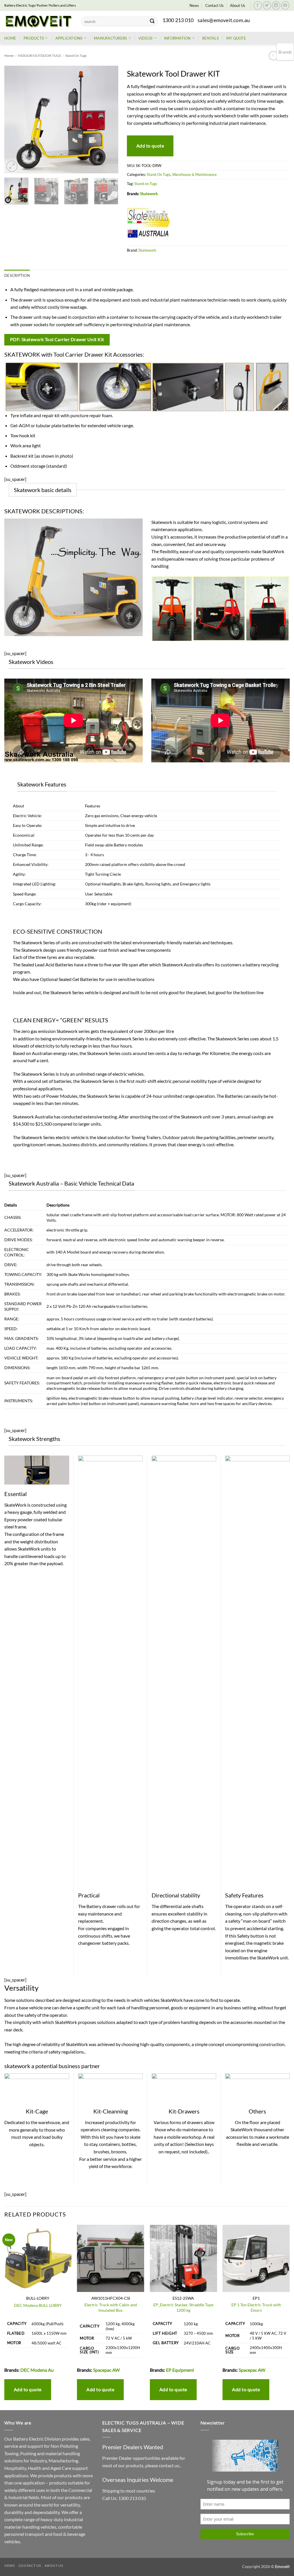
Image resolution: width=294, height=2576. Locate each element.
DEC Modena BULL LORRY (38, 2305)
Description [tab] (17, 275)
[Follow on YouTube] (285, 5)
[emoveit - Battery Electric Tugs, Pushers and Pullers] (38, 21)
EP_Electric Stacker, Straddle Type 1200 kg (183, 2307)
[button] (12, 166)
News (194, 5)
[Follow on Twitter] (267, 5)
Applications (69, 38)
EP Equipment (180, 2370)
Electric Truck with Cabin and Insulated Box (111, 2307)
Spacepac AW (106, 2370)
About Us (238, 5)
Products (34, 38)
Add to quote (150, 146)
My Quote (236, 38)
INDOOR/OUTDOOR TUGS (39, 56)
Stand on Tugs (146, 184)
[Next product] (273, 56)
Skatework (149, 194)
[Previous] (14, 120)
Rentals (210, 38)
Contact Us (214, 5)
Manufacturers (110, 38)
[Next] (109, 120)
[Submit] (152, 22)
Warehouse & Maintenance (195, 174)
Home (10, 38)
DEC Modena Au (37, 2370)
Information (177, 38)
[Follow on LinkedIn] (276, 5)
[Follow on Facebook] (258, 5)
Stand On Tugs (76, 56)
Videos (146, 38)
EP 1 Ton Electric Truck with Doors (256, 2307)
